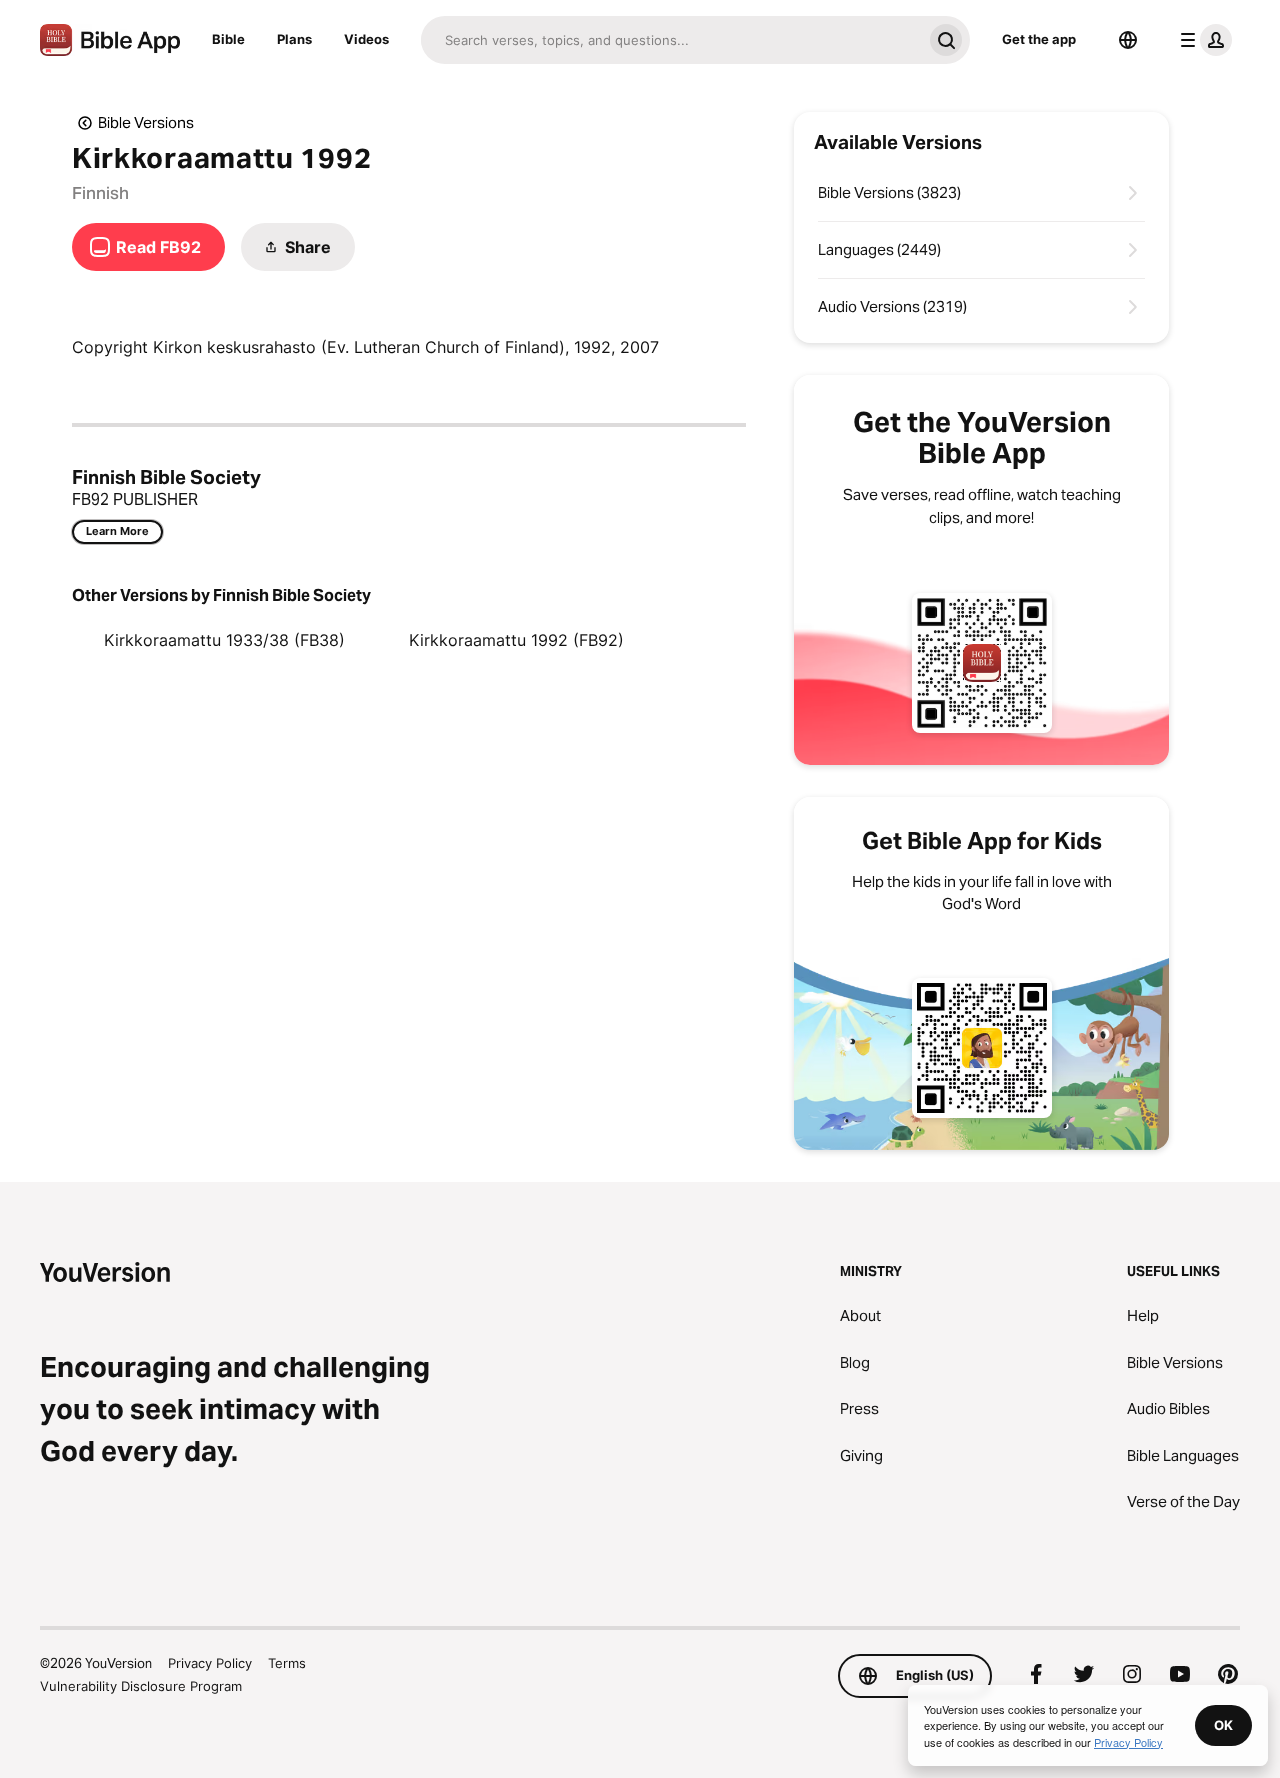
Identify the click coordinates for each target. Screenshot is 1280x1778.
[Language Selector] (1128, 40)
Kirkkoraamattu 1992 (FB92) (516, 640)
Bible (228, 39)
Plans (294, 39)
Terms (287, 1663)
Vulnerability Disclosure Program (141, 1686)
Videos (366, 39)
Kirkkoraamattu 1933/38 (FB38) (224, 640)
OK (1223, 1725)
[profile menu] (1202, 40)
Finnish (100, 193)
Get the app (1039, 39)
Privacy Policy (210, 1663)
